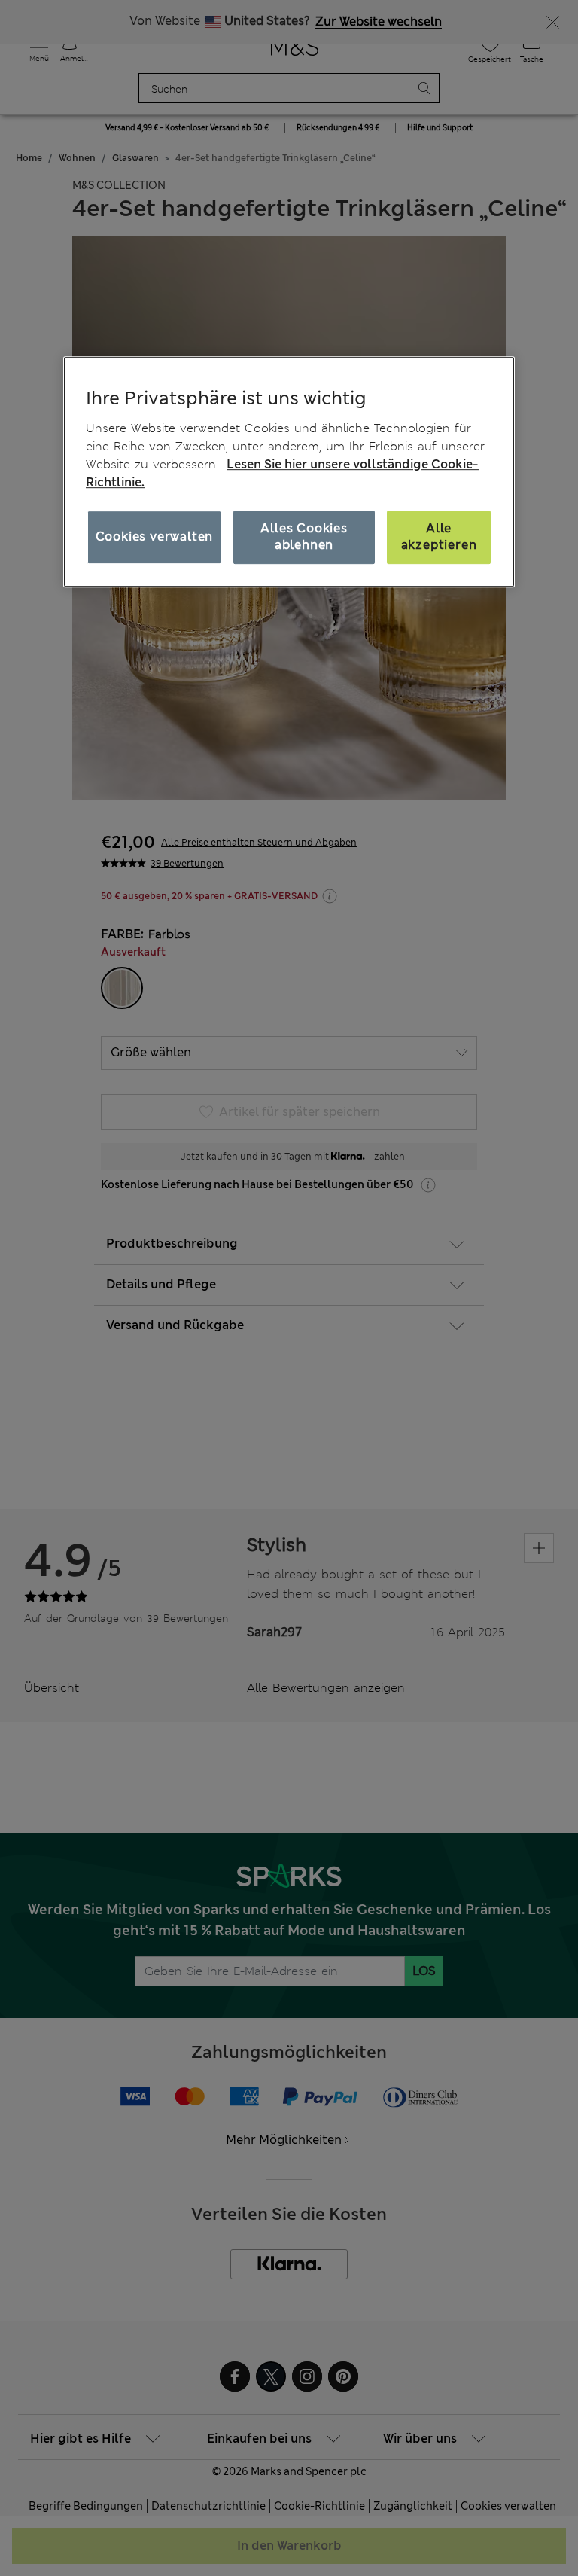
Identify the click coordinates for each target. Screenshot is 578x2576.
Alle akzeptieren (439, 537)
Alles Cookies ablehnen (304, 537)
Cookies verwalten (155, 537)
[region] (289, 471)
